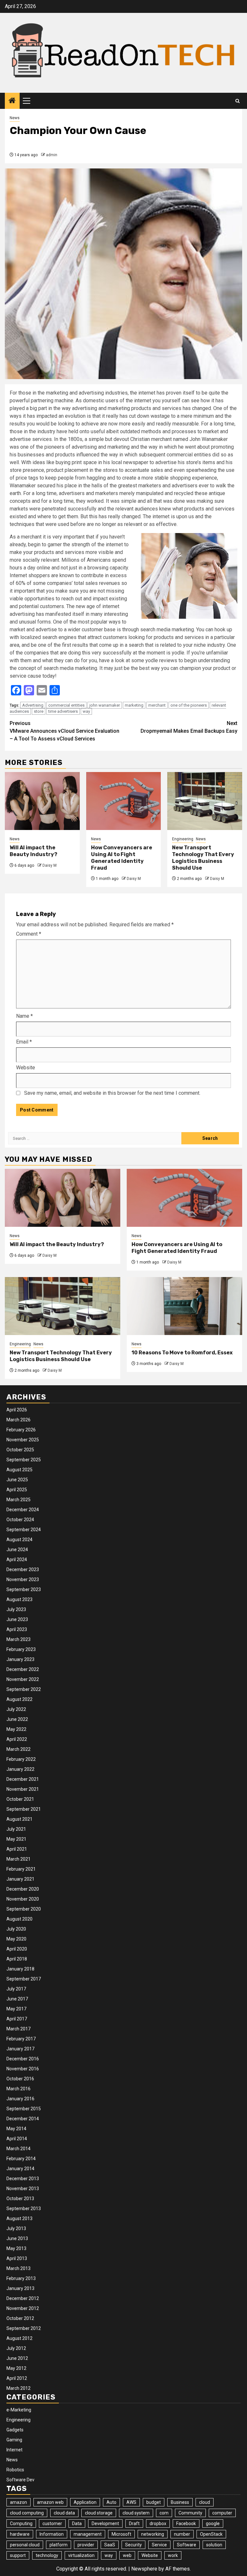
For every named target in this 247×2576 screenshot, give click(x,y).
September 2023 (24, 1589)
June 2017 (17, 1999)
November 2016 (23, 2069)
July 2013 (16, 2228)
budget (154, 2502)
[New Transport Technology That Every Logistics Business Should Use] (205, 801)
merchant (157, 705)
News (15, 118)
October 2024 (20, 1520)
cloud (205, 2502)
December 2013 (23, 2179)
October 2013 (20, 2199)
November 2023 (23, 1579)
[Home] (12, 101)
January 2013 (20, 2288)
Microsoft (121, 2534)
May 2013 (16, 2248)
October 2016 (20, 2079)
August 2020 (19, 1919)
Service (159, 2545)
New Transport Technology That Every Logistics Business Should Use (203, 858)
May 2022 (16, 1729)
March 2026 (18, 1420)
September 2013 (24, 2209)
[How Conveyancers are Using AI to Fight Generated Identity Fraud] (124, 801)
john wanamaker (105, 705)
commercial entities (66, 705)
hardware (20, 2534)
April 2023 (17, 1629)
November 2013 (23, 2189)
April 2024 (17, 1560)
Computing (21, 2524)
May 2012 (16, 2368)
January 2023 (20, 1659)
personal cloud (25, 2545)
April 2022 (17, 1739)
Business (180, 2502)
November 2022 (23, 1679)
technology (47, 2555)
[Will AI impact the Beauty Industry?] (42, 801)
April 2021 (17, 1849)
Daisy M (50, 865)
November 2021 (23, 1789)
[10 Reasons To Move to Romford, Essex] (184, 1306)
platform (59, 2545)
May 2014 (16, 2129)
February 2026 (21, 1430)
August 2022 (19, 1699)
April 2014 (17, 2139)
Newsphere (144, 2569)
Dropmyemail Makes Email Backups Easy (189, 727)
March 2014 (18, 2149)
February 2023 (21, 1649)
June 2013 (17, 2238)
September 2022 (24, 1689)
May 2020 (16, 1939)
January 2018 (20, 1969)
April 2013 (17, 2258)
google (213, 2524)
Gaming (14, 2440)
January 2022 (20, 1769)
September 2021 (24, 1809)
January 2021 (20, 1879)
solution (214, 2545)
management (88, 2534)
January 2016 (20, 2099)
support (18, 2555)
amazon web (50, 2502)
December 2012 (23, 2298)
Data (77, 2524)
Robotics (15, 2470)
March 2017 (18, 2029)
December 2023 (23, 1569)
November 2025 (23, 1440)
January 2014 (20, 2169)
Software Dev (20, 2480)
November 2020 (23, 1899)
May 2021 (16, 1839)
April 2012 (17, 2378)
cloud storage (99, 2513)
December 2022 (23, 1669)
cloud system (136, 2513)
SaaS (110, 2545)
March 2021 (18, 1859)
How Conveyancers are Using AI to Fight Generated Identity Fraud (122, 858)
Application (85, 2502)
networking (153, 2534)
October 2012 (20, 2318)
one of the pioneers (189, 705)
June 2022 (17, 1719)
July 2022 (16, 1709)
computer (222, 2513)
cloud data (64, 2513)
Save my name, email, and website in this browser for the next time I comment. (112, 1093)
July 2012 (16, 2348)
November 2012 (23, 2308)
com (164, 2513)
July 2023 (16, 1609)
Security (133, 2545)
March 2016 (18, 2089)
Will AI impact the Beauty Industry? (33, 851)
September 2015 (24, 2109)
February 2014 (21, 2159)
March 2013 (18, 2268)
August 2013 (19, 2218)
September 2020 (24, 1909)
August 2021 (19, 1819)
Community (190, 2513)
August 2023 (19, 1599)
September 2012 (24, 2328)
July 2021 (16, 1829)
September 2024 (24, 1530)
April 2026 (17, 1410)
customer (52, 2524)
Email (24, 1042)
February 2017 (21, 2039)
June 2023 (17, 1619)
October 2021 (20, 1799)
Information (52, 2534)
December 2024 (23, 1510)
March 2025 (18, 1500)
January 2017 (20, 2049)
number (182, 2534)
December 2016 (23, 2059)
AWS (131, 2502)
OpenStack (211, 2534)
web (127, 2555)
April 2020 (17, 1949)
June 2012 (17, 2358)
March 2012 (18, 2388)
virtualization (81, 2555)
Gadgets (15, 2430)
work (173, 2555)
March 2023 (18, 1639)
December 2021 (23, 1779)
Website (26, 1068)
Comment (29, 934)
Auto (111, 2502)
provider (86, 2545)
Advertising (33, 705)
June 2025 (17, 1480)
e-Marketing (19, 2410)
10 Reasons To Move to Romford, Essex (182, 1353)
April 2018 (17, 1959)
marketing (134, 705)
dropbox (158, 2524)
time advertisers (63, 711)
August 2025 (19, 1470)
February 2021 (21, 1869)
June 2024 (17, 1550)
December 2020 (23, 1889)
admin (52, 155)
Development (105, 2524)
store (39, 711)
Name (24, 1016)
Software (187, 2545)
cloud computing (27, 2513)
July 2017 (16, 1989)
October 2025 (20, 1450)
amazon (18, 2502)
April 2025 (17, 1490)
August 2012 (19, 2338)
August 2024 (19, 1540)
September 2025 (24, 1460)
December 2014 (23, 2119)
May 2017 (16, 2009)
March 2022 (18, 1749)
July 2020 (16, 1929)
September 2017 (24, 1979)
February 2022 (21, 1759)
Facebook (186, 2524)
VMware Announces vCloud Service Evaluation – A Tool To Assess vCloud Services (64, 731)
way (86, 711)
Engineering (183, 839)
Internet (14, 2450)
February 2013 (21, 2278)
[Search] (238, 101)
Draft (134, 2524)
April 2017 (17, 2019)
